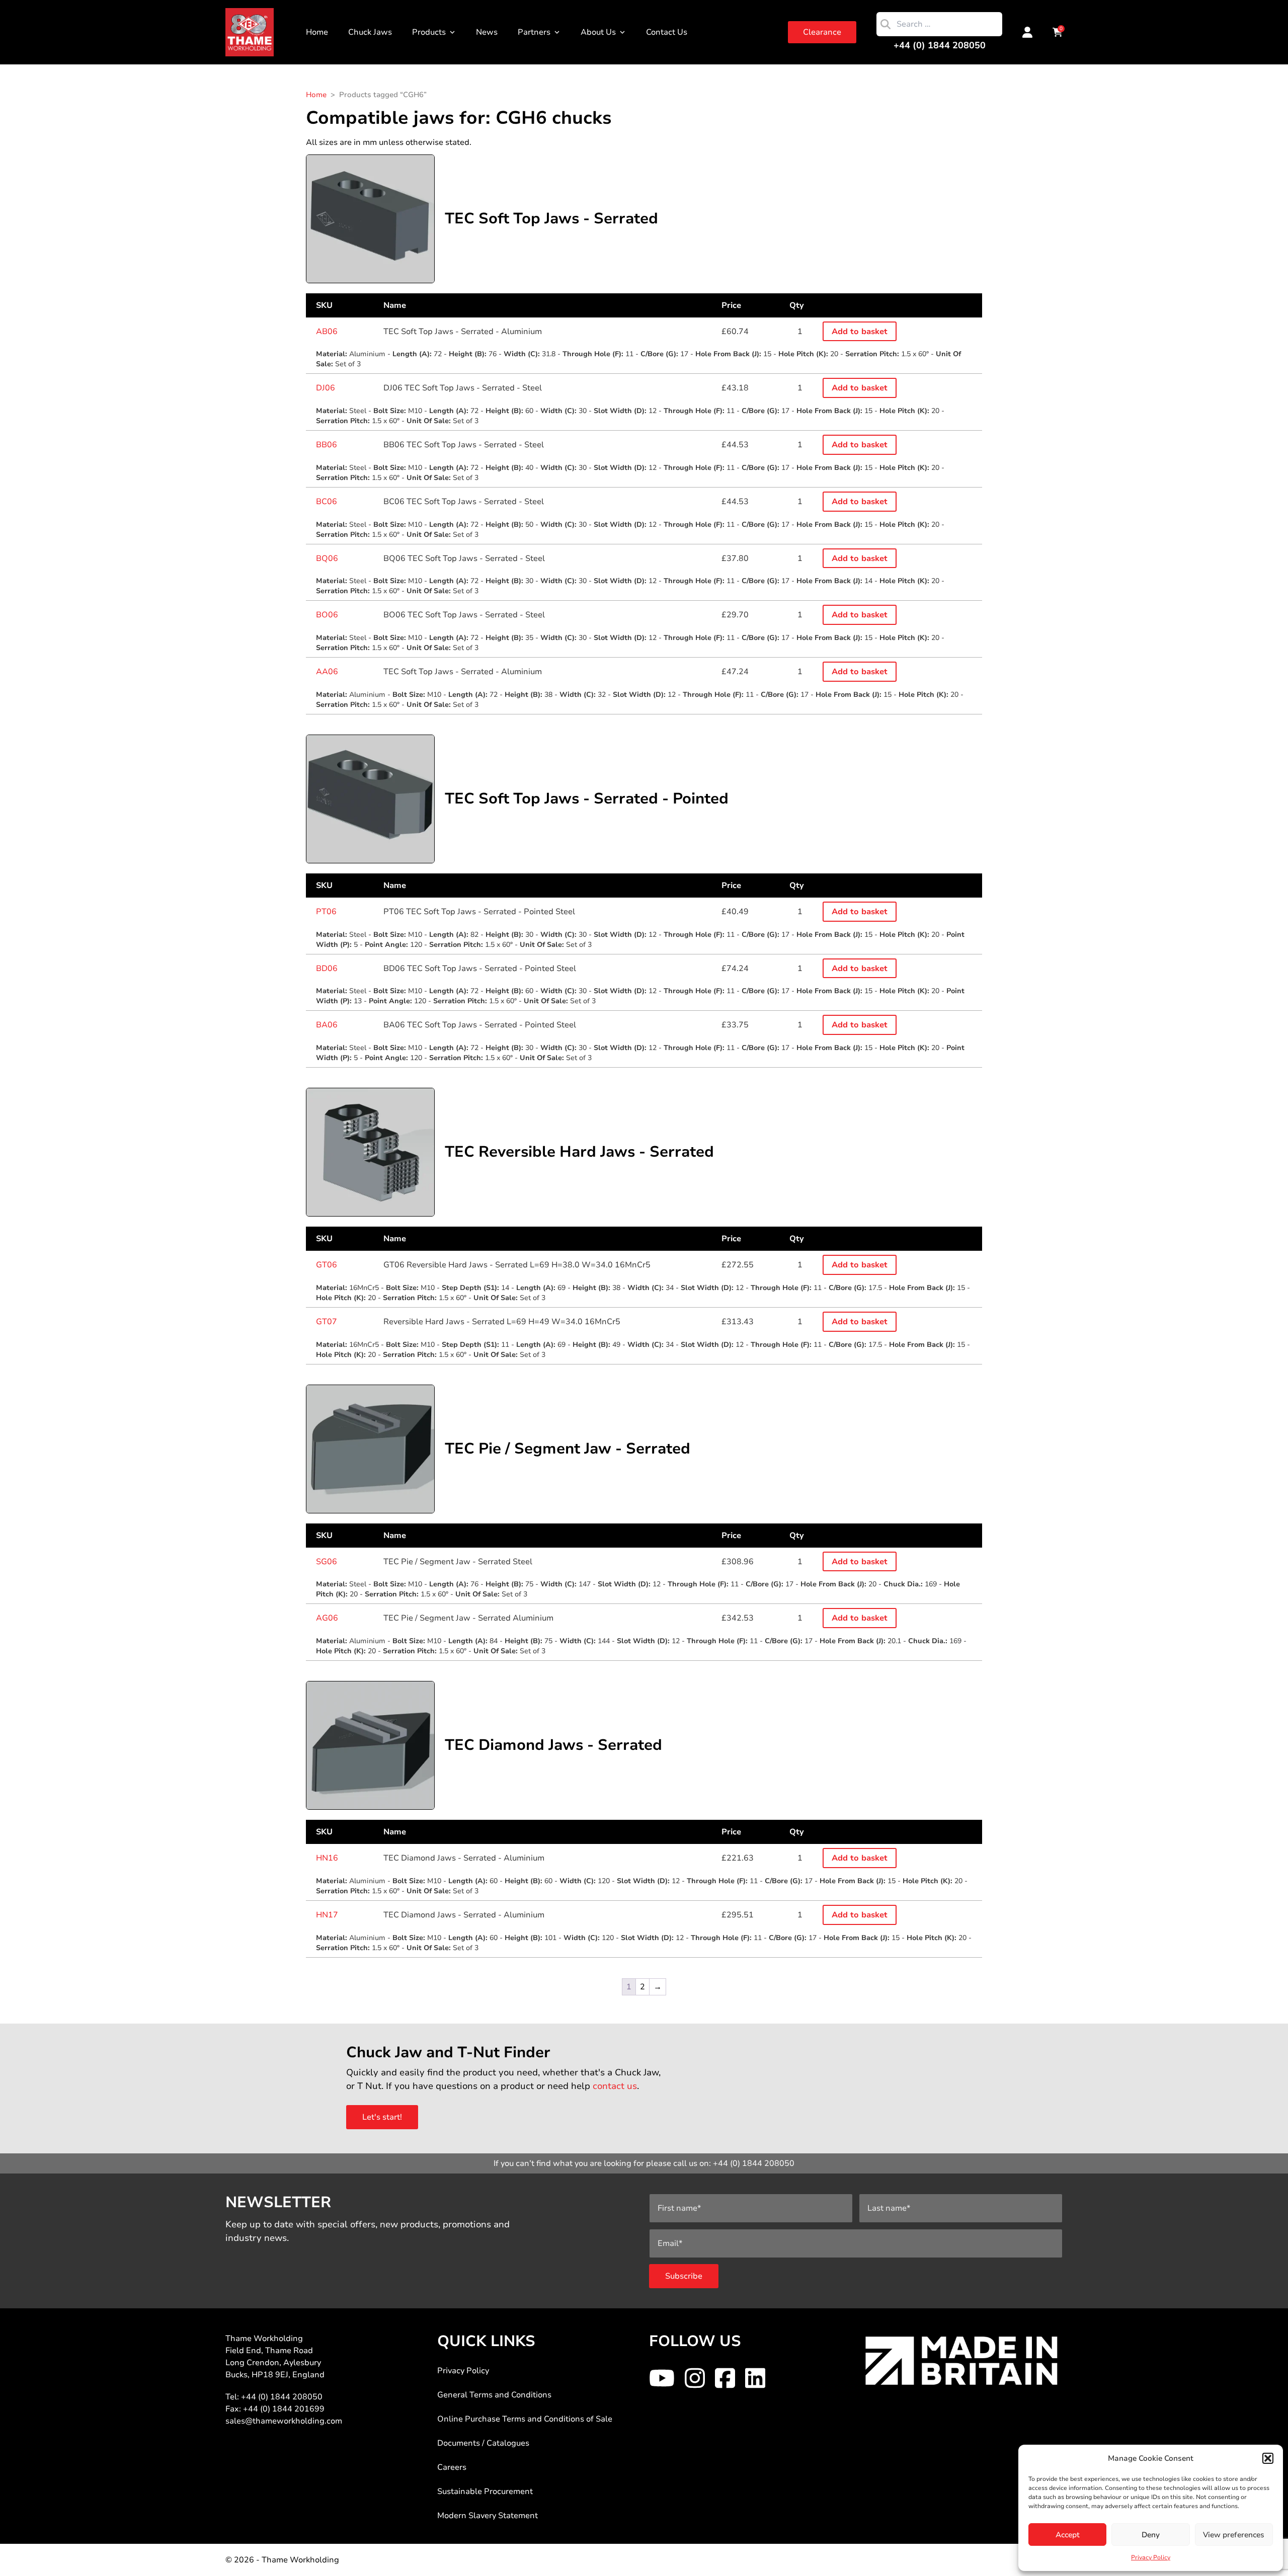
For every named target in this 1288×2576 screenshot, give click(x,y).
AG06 (327, 1618)
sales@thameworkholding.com (284, 2421)
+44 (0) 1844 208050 (940, 45)
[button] (1268, 2458)
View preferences (1234, 2535)
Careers (452, 2467)
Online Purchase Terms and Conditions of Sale (525, 2419)
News (487, 32)
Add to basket (860, 332)
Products (429, 32)
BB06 (327, 445)
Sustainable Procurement (485, 2491)
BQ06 (327, 558)
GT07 (327, 1322)
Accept (1068, 2535)
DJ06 (326, 388)
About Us (598, 32)
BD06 (327, 969)
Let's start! (382, 2117)
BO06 (327, 615)
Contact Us (667, 32)
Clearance (822, 32)
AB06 (327, 332)
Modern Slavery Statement (488, 2516)
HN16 (327, 1858)
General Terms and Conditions (494, 2395)
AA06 (327, 672)
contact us (615, 2086)
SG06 (327, 1562)
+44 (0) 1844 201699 (284, 2409)
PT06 (326, 912)
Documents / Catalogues (483, 2443)
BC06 (327, 502)
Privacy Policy (1151, 2557)
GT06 (327, 1265)
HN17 (327, 1915)
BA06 (327, 1025)
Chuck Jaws (370, 32)
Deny (1151, 2535)
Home (317, 32)
